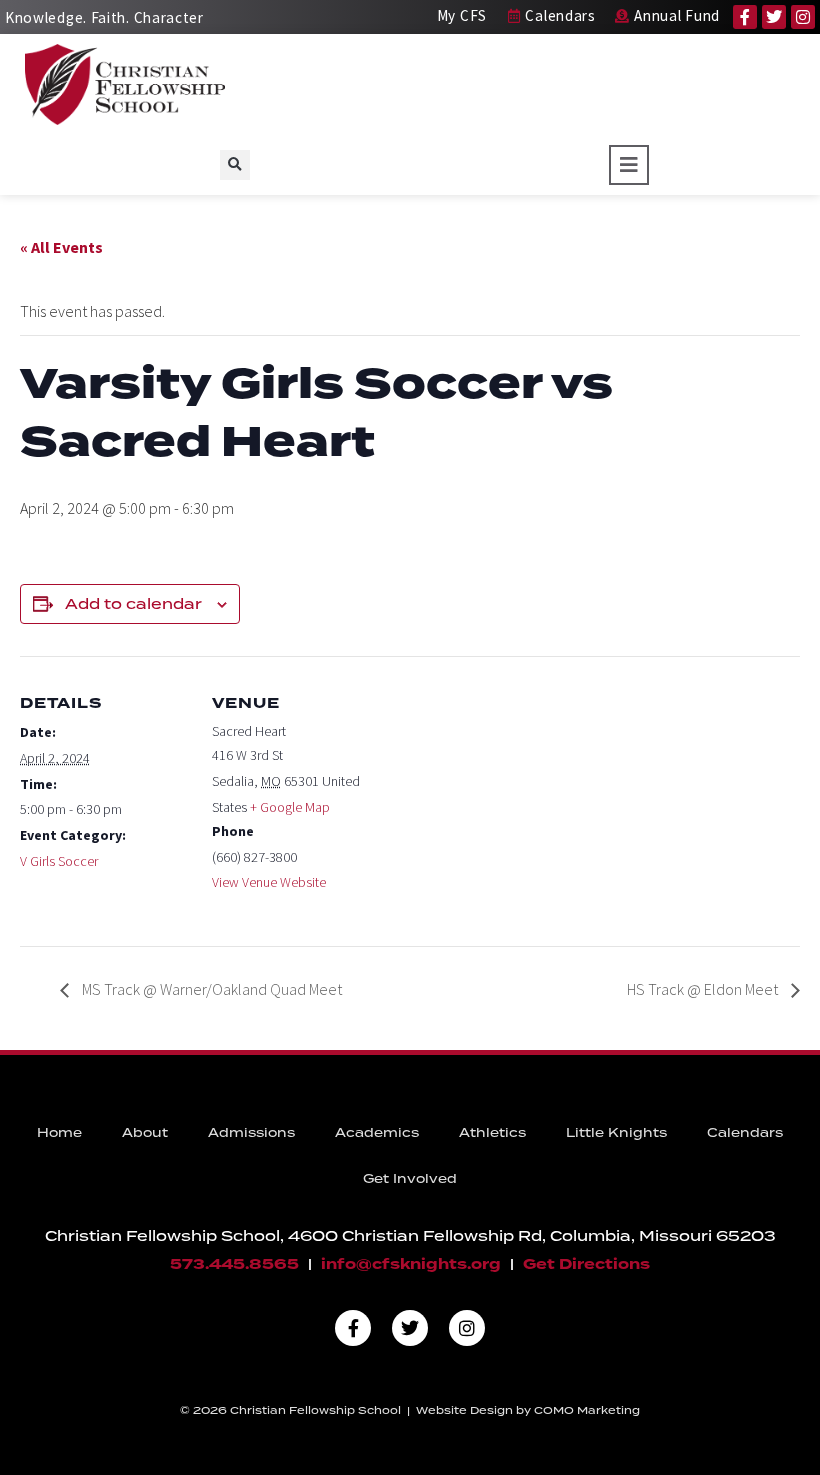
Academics (377, 1132)
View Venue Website (269, 882)
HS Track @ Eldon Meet (704, 989)
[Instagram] (803, 17)
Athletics (492, 1132)
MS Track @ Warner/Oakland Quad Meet (210, 989)
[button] (235, 165)
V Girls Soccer (59, 861)
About (145, 1132)
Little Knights (616, 1132)
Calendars (745, 1132)
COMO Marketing (587, 1410)
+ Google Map (290, 807)
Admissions (251, 1132)
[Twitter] (774, 17)
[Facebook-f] (745, 17)
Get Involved (410, 1178)
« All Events (61, 247)
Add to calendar (133, 604)
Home (59, 1132)
